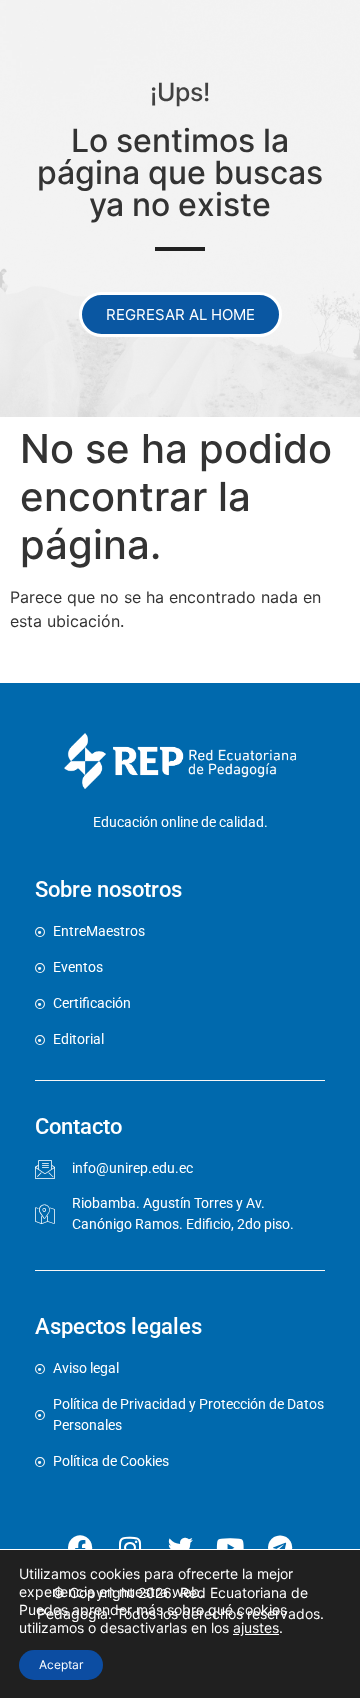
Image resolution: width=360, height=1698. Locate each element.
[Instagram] (130, 1547)
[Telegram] (280, 1547)
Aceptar (61, 1664)
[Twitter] (180, 1547)
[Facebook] (80, 1547)
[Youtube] (230, 1547)
